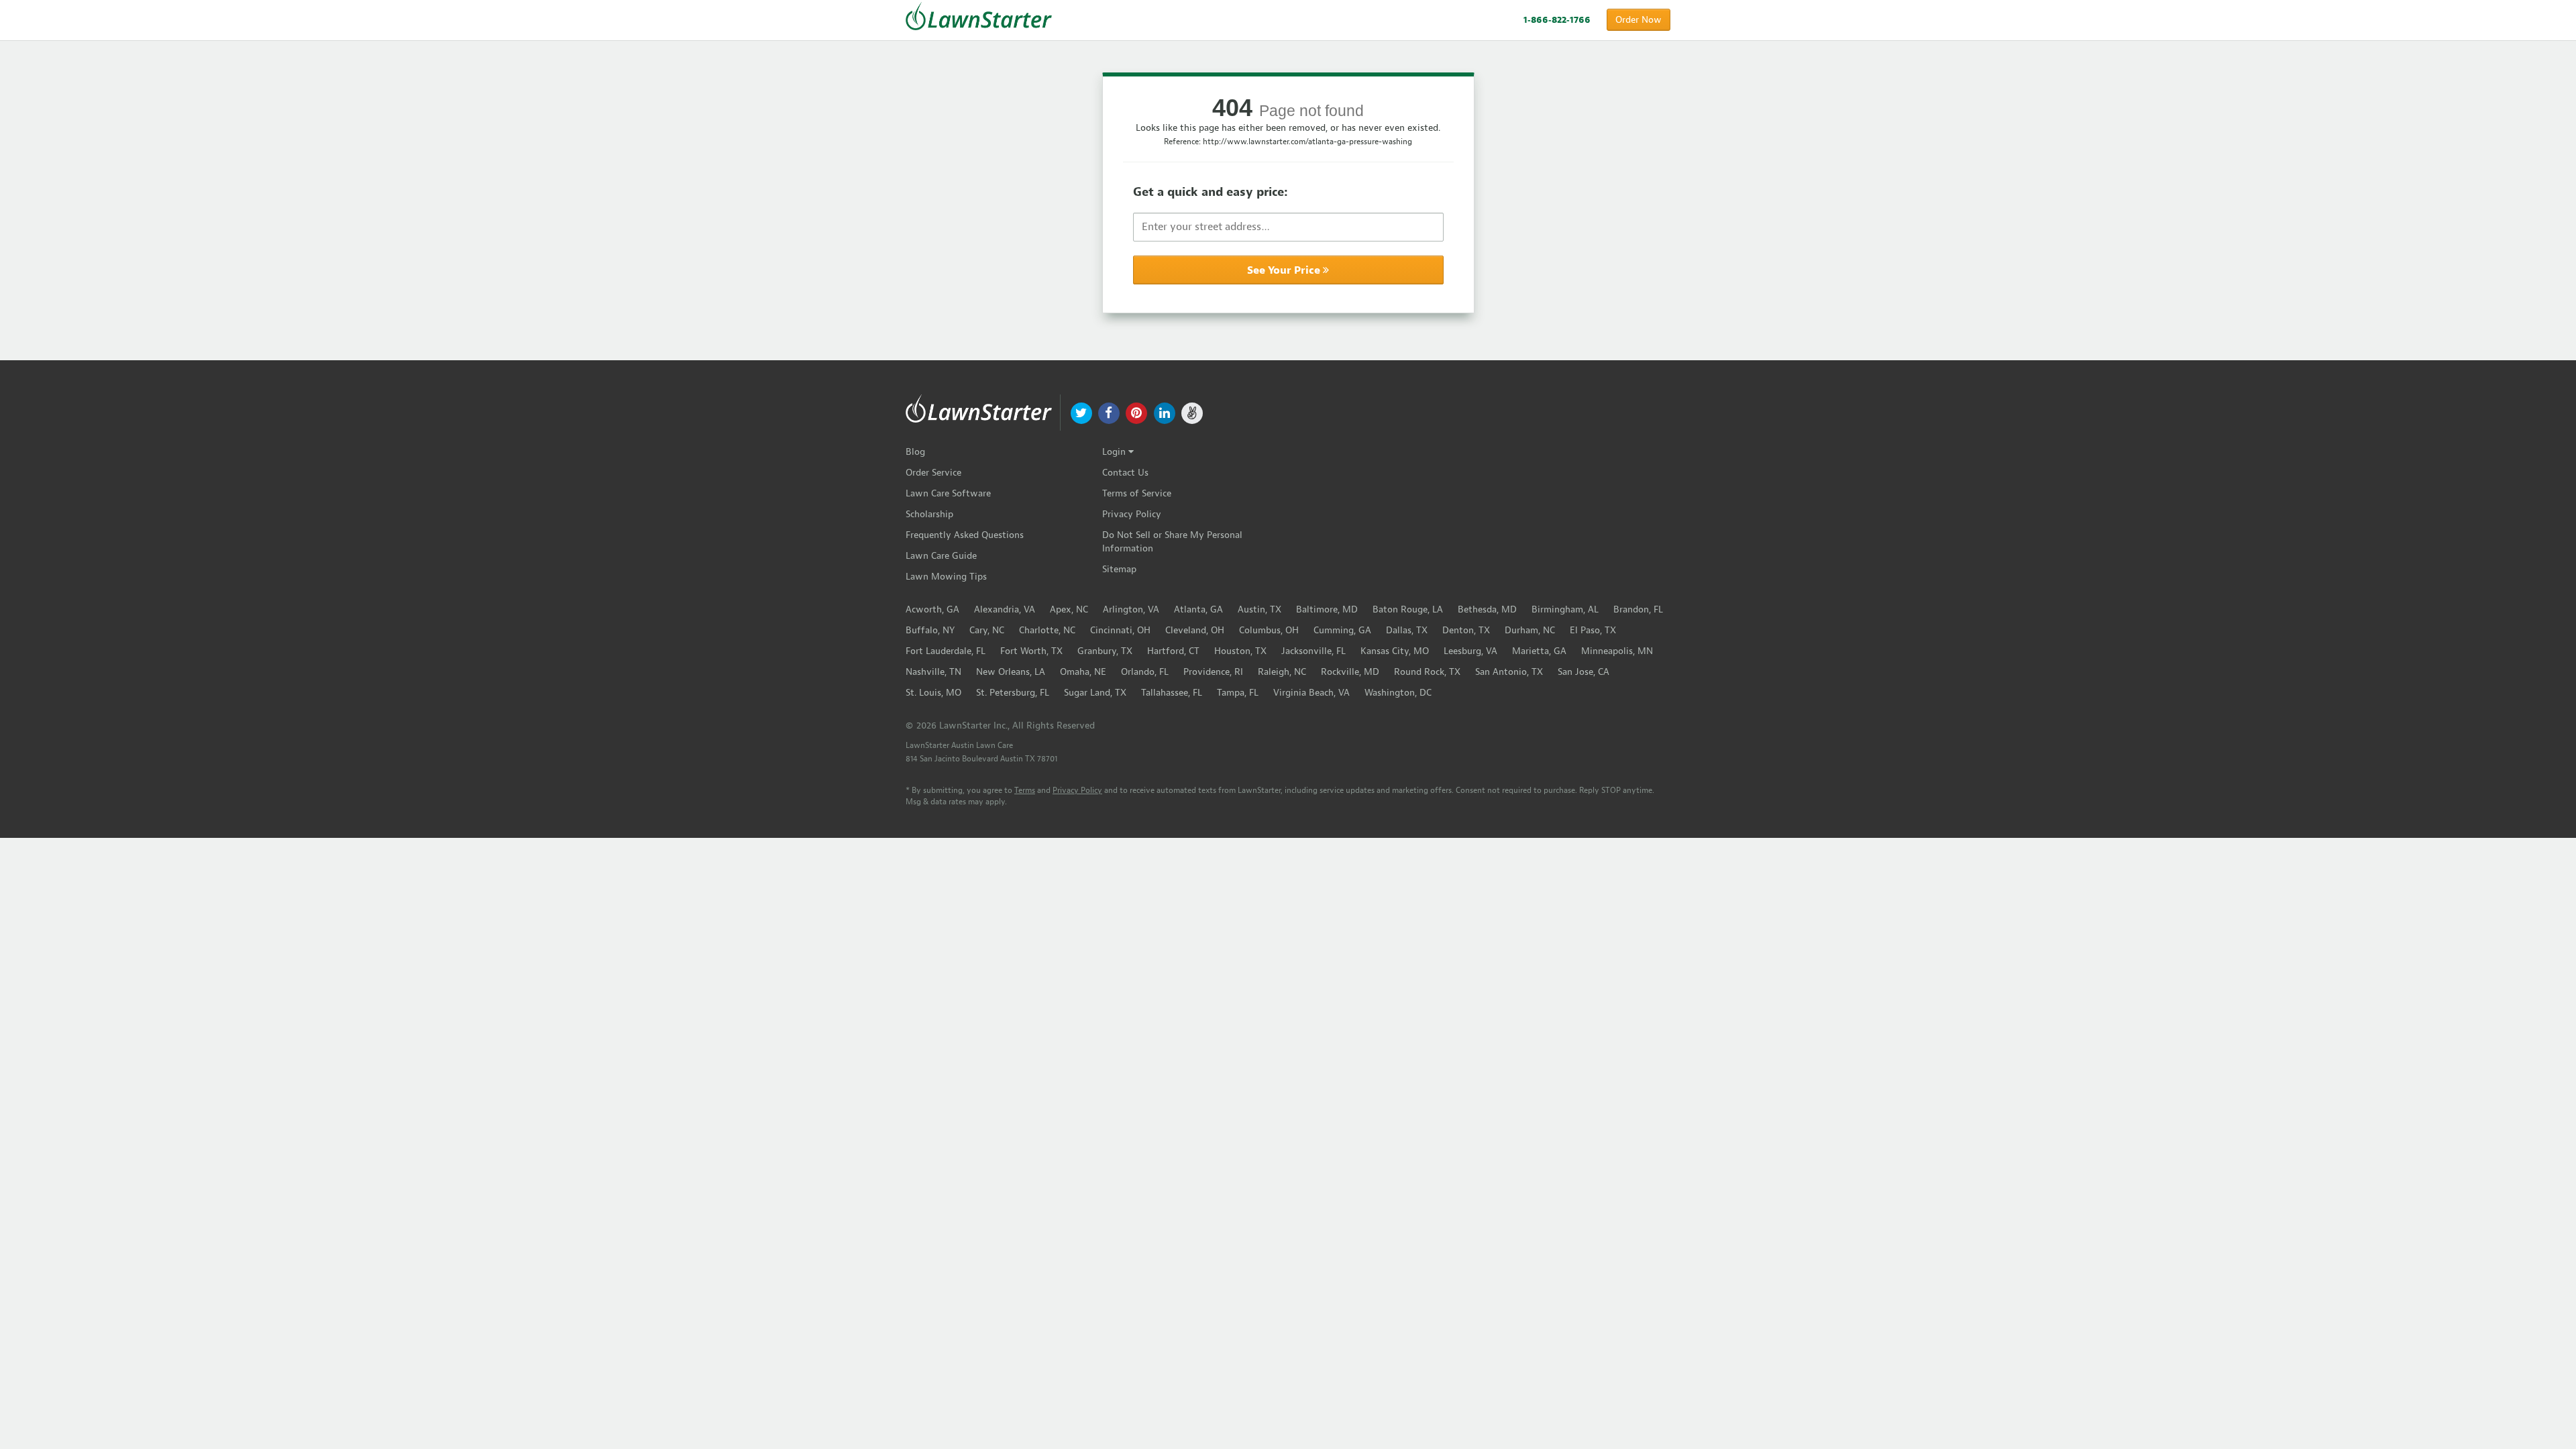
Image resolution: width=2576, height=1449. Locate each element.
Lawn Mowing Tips (946, 577)
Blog (915, 452)
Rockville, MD (1350, 672)
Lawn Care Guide (941, 556)
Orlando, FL (1145, 672)
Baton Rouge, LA (1408, 609)
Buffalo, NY (930, 630)
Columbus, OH (1269, 630)
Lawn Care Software (948, 493)
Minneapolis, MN (1617, 651)
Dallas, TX (1407, 630)
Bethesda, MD (1487, 609)
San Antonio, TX (1509, 672)
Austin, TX (1259, 609)
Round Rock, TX (1427, 672)
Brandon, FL (1638, 609)
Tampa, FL (1238, 693)
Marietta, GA (1539, 651)
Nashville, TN (933, 672)
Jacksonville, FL (1313, 651)
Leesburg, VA (1470, 651)
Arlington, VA (1131, 609)
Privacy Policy (1132, 514)
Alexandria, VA (1005, 609)
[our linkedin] (1164, 412)
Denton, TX (1466, 630)
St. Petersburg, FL (1013, 693)
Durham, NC (1530, 630)
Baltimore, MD (1327, 609)
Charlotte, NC (1047, 630)
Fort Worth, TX (1031, 651)
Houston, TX (1240, 651)
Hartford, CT (1173, 651)
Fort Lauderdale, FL (946, 651)
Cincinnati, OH (1120, 630)
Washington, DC (1398, 693)
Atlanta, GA (1198, 609)
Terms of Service (1137, 493)
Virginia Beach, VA (1311, 693)
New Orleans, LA (1011, 672)
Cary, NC (987, 630)
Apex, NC (1069, 609)
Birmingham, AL (1565, 609)
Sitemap (1119, 569)
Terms (1025, 790)
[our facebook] (1109, 412)
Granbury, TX (1105, 651)
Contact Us (1125, 473)
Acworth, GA (932, 609)
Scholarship (929, 514)
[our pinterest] (1137, 412)
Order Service (933, 473)
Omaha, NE (1083, 672)
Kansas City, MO (1395, 651)
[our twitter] (1081, 412)
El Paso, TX (1593, 630)
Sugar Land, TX (1095, 693)
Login (1115, 452)
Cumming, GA (1342, 630)
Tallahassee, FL (1172, 693)
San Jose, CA (1584, 672)
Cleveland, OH (1195, 630)
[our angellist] (1192, 412)
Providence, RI (1213, 672)
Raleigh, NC (1282, 672)
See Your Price (1285, 270)
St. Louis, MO (933, 693)
